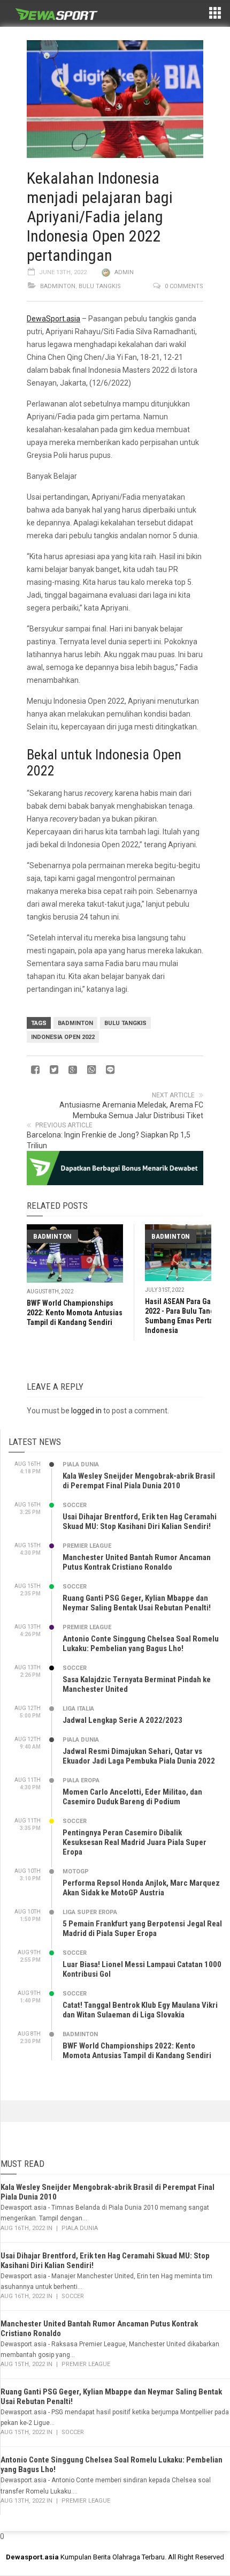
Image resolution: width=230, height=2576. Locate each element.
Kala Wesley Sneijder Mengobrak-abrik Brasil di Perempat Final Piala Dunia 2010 (139, 1481)
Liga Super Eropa (90, 1912)
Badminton (58, 286)
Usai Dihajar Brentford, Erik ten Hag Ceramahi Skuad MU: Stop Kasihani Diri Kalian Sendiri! (140, 1522)
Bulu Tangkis (100, 286)
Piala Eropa (81, 1780)
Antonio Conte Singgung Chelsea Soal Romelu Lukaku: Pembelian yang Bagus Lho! (141, 1644)
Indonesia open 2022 (63, 1037)
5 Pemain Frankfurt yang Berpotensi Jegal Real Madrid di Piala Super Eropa (142, 1929)
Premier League (87, 1546)
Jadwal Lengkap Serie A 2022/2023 (122, 1720)
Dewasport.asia (32, 2557)
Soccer (75, 1505)
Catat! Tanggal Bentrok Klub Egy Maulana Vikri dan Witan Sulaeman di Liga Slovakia (140, 2010)
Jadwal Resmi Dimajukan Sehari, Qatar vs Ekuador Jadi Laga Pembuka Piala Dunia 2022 (139, 1756)
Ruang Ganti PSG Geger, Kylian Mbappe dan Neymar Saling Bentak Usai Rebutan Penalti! (137, 1603)
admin (124, 272)
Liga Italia (78, 1709)
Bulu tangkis (125, 1023)
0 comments (184, 286)
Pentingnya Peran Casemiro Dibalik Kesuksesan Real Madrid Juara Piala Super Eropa (135, 1842)
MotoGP (76, 1871)
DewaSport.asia (53, 319)
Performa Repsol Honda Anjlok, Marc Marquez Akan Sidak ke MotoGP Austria (141, 1888)
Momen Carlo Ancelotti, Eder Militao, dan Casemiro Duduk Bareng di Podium (132, 1797)
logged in (86, 1411)
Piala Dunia (81, 1464)
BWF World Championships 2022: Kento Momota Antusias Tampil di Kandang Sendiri (75, 1313)
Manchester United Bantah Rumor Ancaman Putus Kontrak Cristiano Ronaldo (137, 1562)
